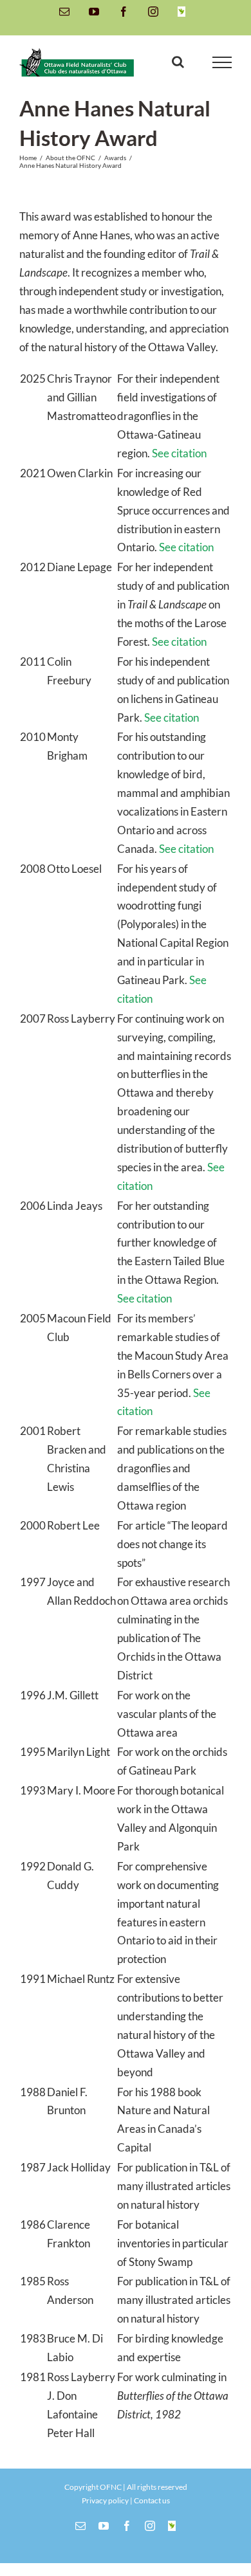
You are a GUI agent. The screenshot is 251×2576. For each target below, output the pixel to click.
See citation (179, 453)
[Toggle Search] (178, 62)
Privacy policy (105, 2500)
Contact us (152, 2500)
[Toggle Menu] (222, 62)
